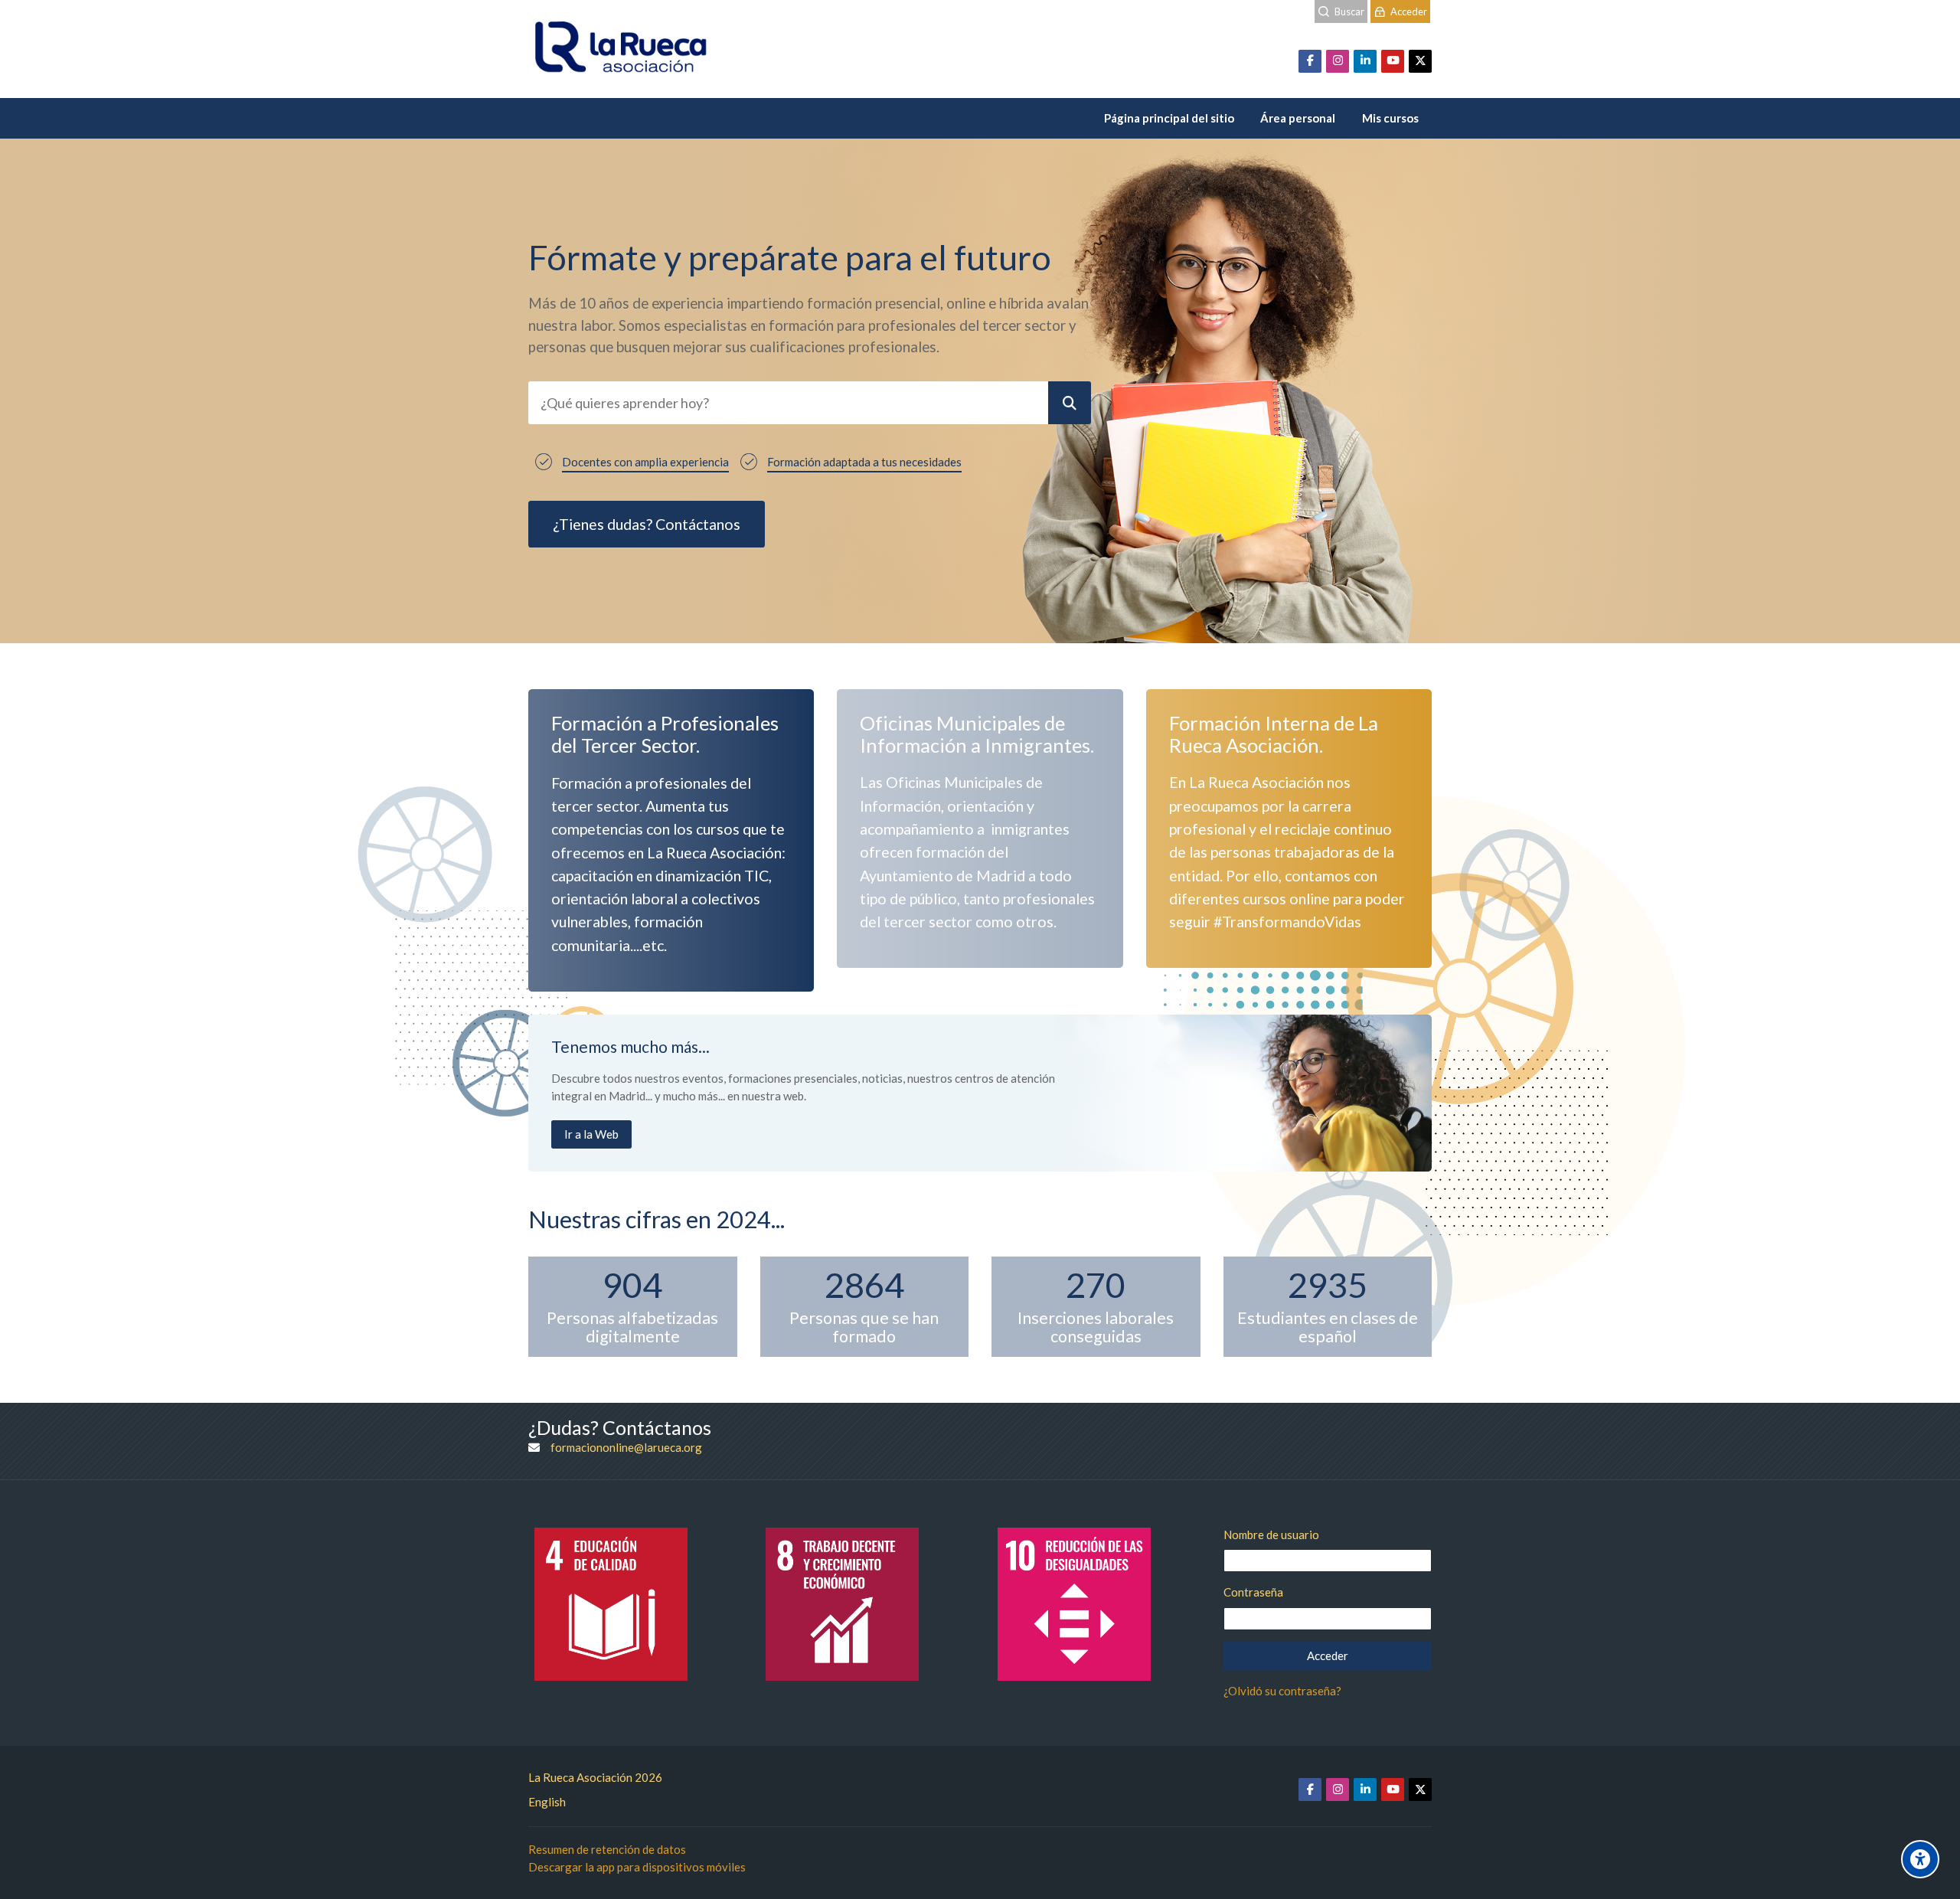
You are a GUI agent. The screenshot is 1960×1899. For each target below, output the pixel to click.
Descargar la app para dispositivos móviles (637, 1867)
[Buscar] (1070, 403)
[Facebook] (1310, 61)
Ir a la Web (591, 1134)
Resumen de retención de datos (607, 1849)
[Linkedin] (1365, 61)
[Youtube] (1393, 61)
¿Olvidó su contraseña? (1282, 1691)
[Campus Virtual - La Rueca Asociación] (621, 49)
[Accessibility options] (1920, 1859)
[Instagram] (1338, 61)
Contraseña (1253, 1592)
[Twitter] (1420, 61)
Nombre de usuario (1271, 1535)
